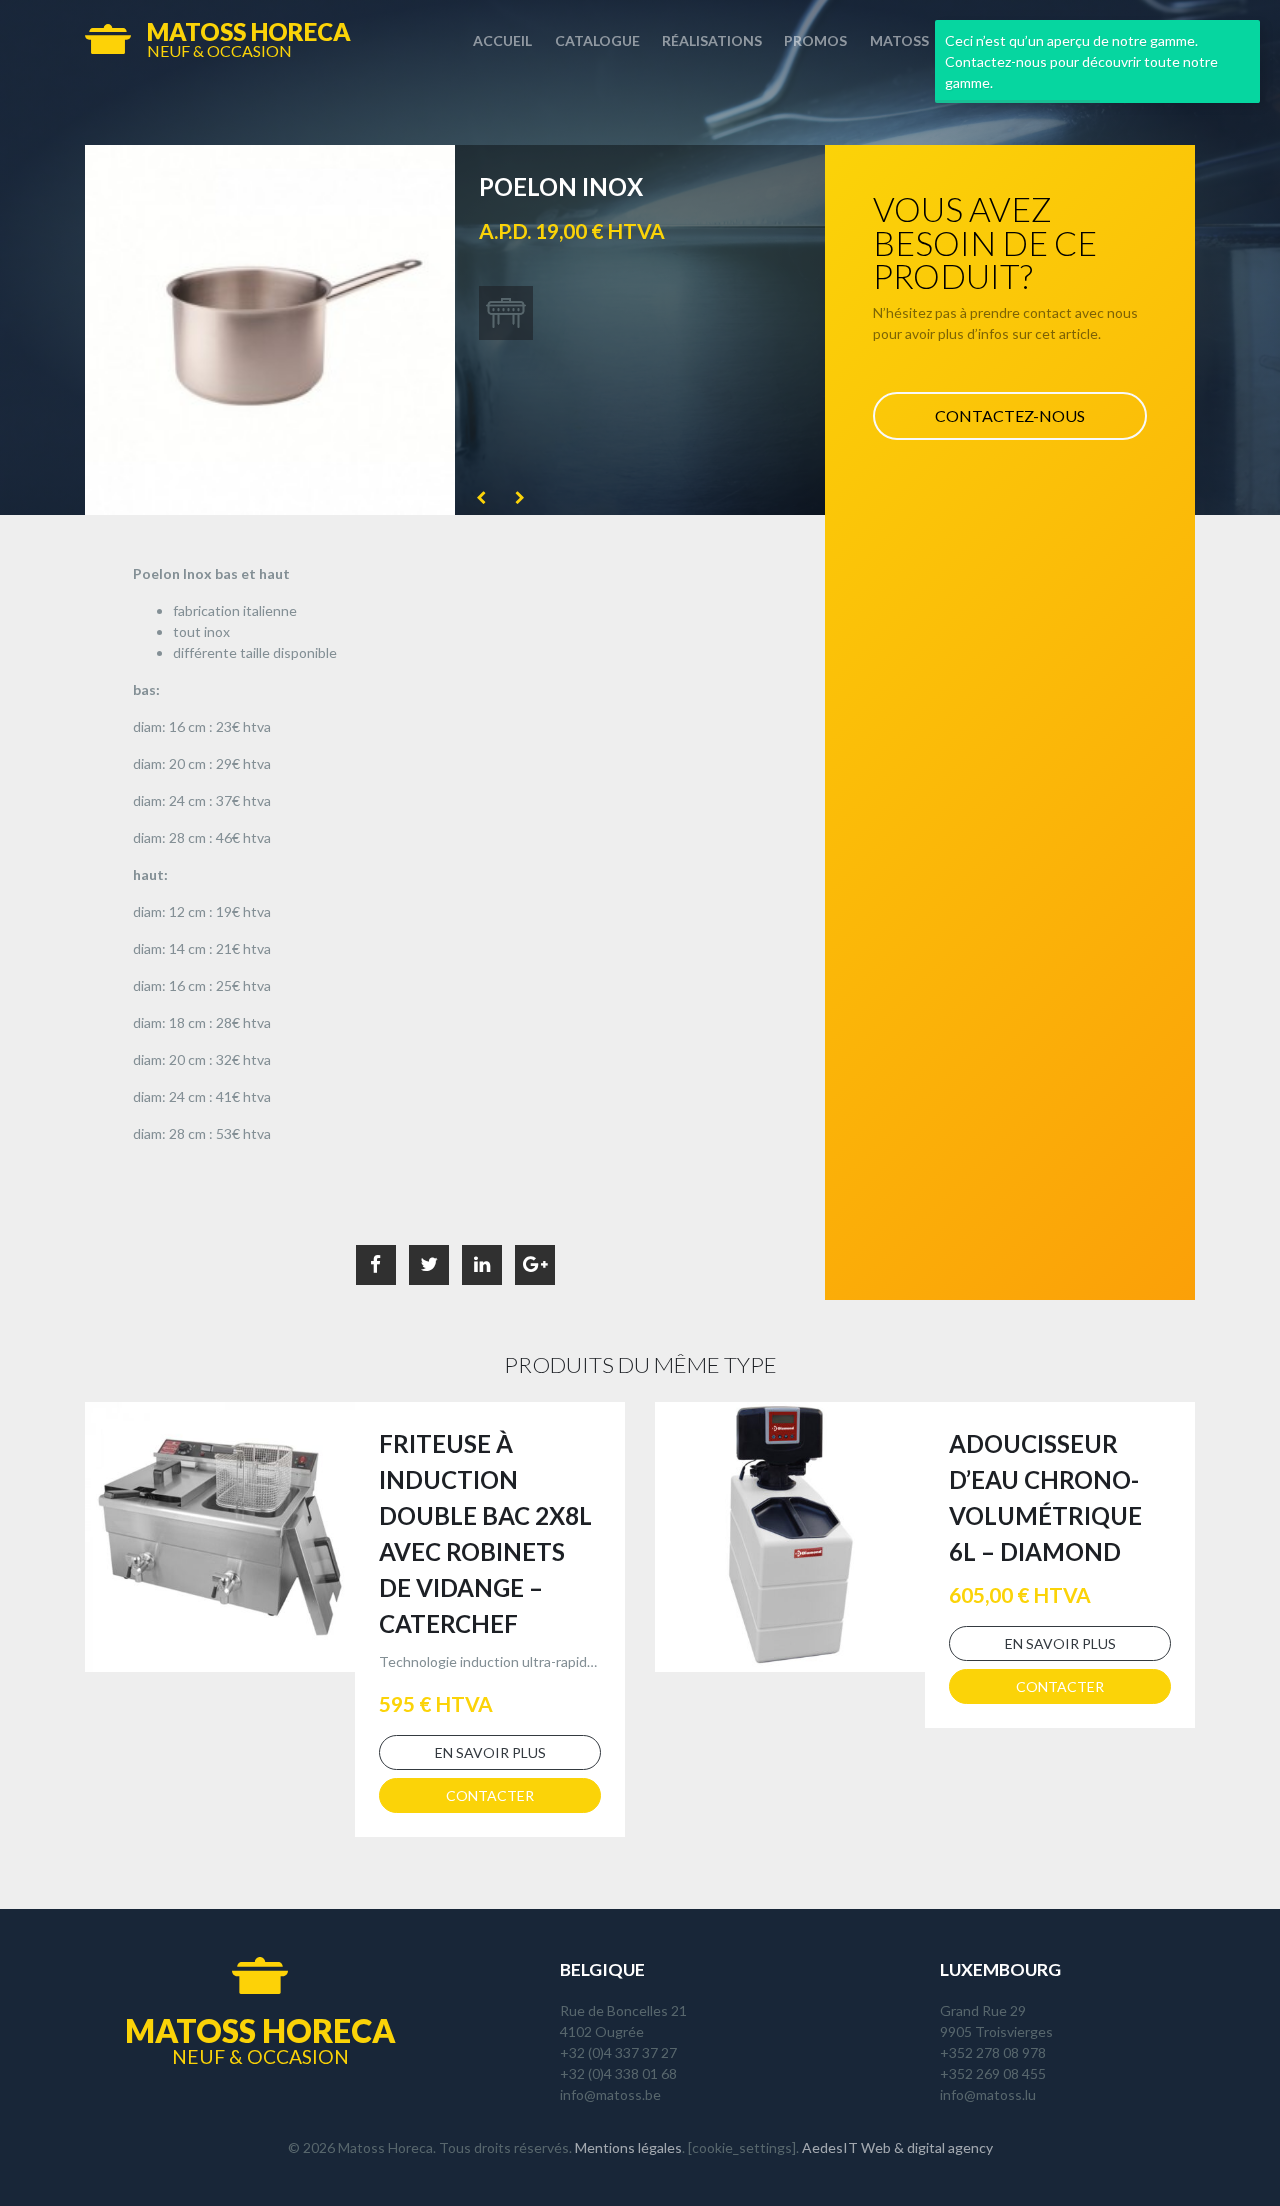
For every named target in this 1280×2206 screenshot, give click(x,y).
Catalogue (597, 40)
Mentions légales (628, 2147)
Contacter (490, 1795)
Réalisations (712, 40)
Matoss (899, 40)
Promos (815, 40)
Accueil (502, 40)
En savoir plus (490, 1752)
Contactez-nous (1010, 415)
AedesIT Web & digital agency (897, 2147)
